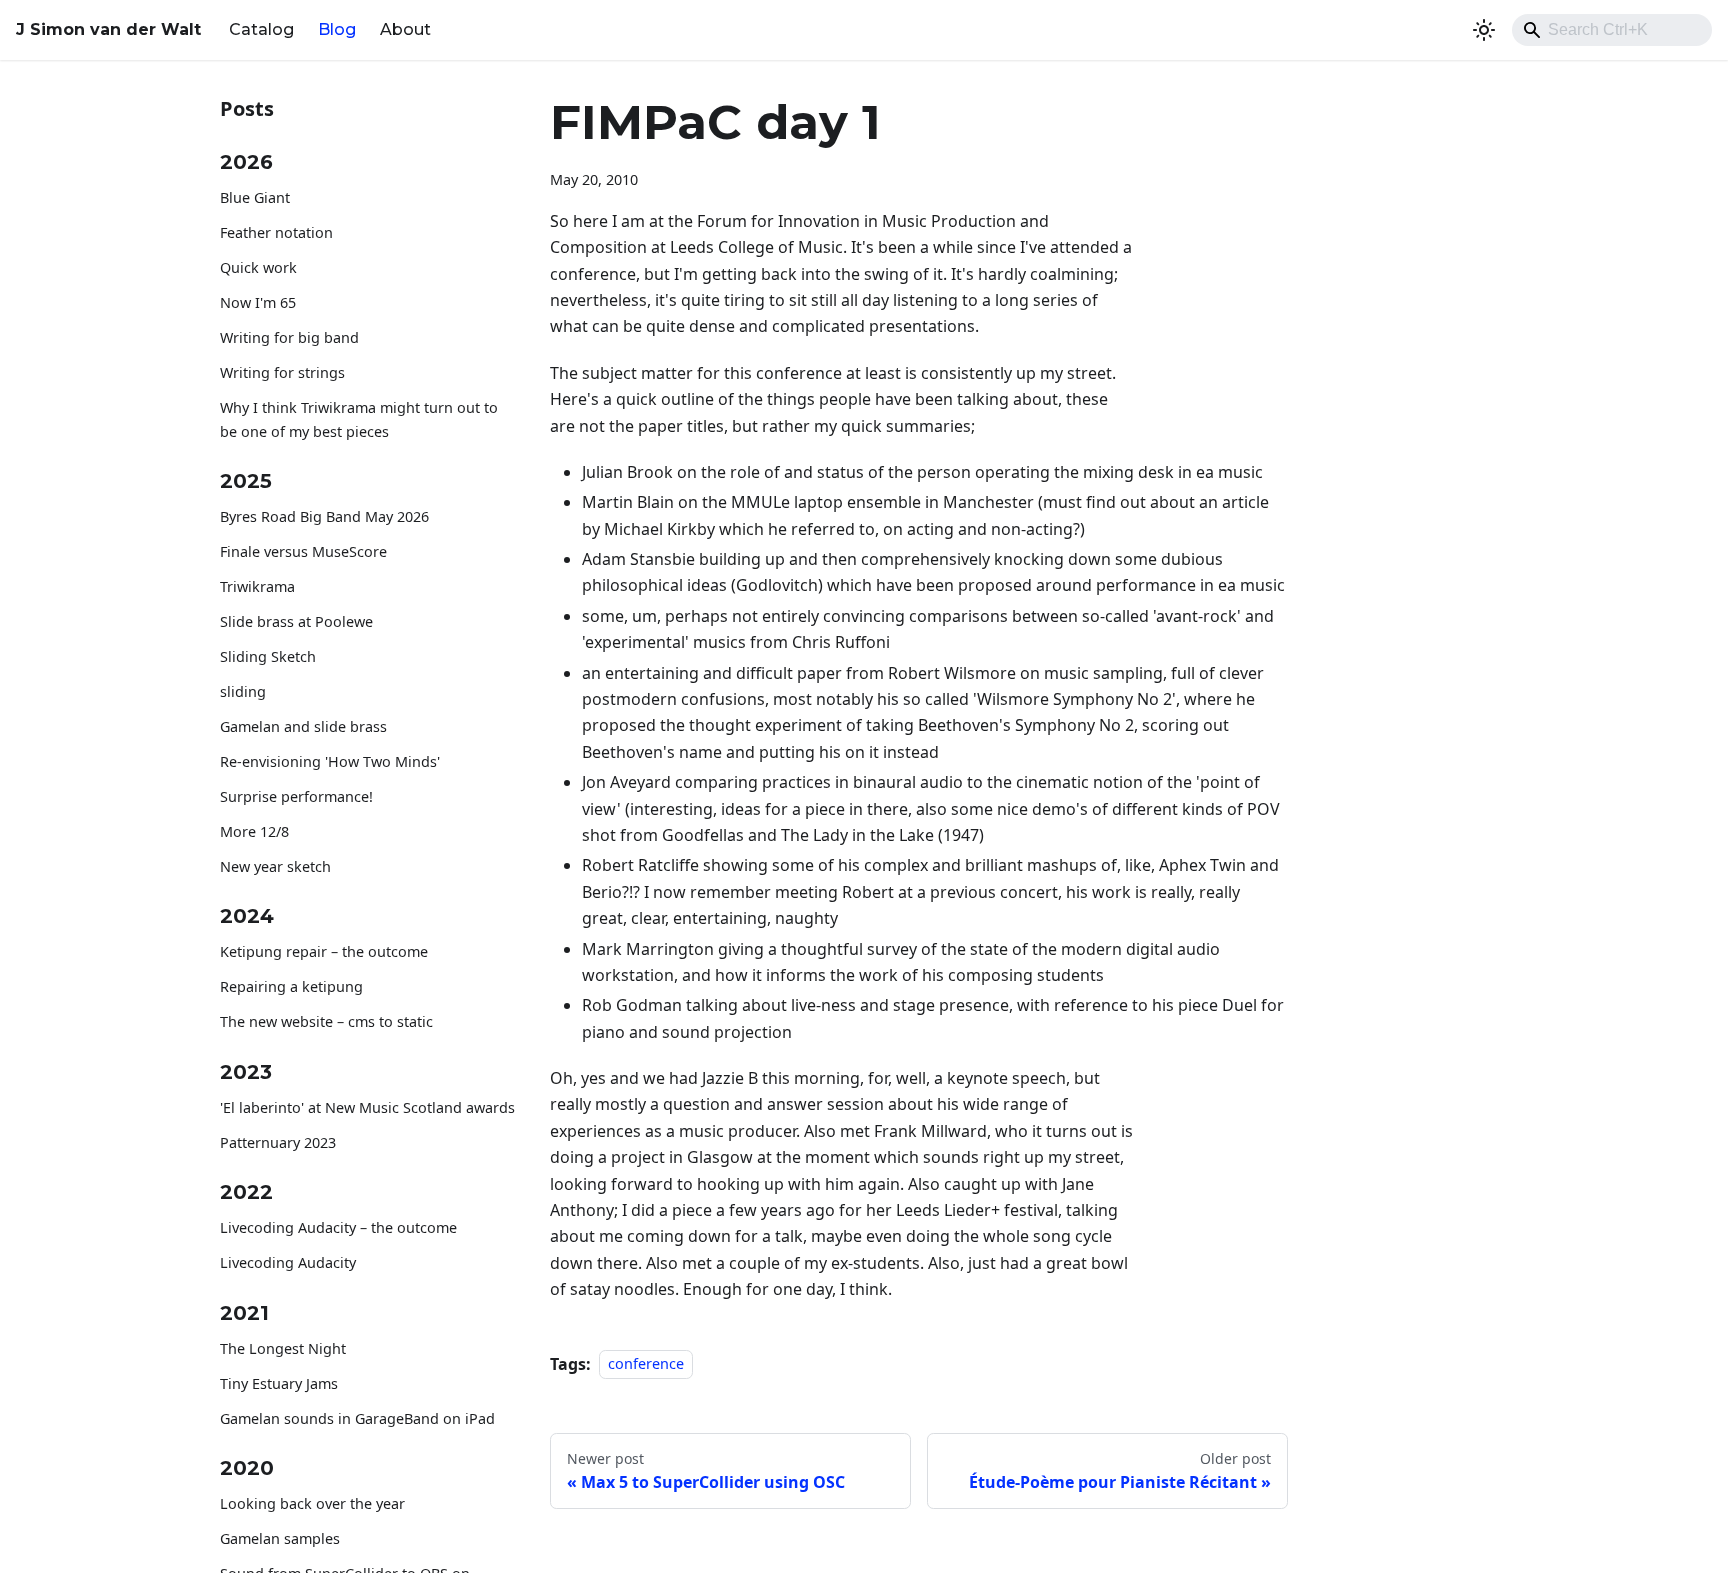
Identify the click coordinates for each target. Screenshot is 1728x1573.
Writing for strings (282, 373)
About (405, 29)
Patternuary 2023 (278, 1142)
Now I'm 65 (258, 303)
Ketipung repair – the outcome (324, 952)
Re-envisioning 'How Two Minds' (330, 761)
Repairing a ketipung (291, 987)
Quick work (258, 268)
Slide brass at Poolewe (296, 622)
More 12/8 (254, 831)
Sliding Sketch (268, 657)
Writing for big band (289, 338)
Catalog (261, 29)
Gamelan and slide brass (303, 727)
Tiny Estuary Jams (279, 1383)
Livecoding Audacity (288, 1263)
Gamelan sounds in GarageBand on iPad (357, 1418)
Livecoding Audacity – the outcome (338, 1228)
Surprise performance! (296, 796)
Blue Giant (255, 198)
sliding (243, 692)
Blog (337, 29)
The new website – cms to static (326, 1022)
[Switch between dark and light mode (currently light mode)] (1484, 30)
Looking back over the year (312, 1504)
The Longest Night (283, 1348)
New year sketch (275, 866)
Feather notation (276, 233)
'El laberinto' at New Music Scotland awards (367, 1107)
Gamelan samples (280, 1539)
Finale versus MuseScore (303, 552)
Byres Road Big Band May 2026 (324, 517)
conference (646, 1364)
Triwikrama (257, 587)
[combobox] (1612, 30)
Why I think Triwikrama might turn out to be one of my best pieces (359, 420)
